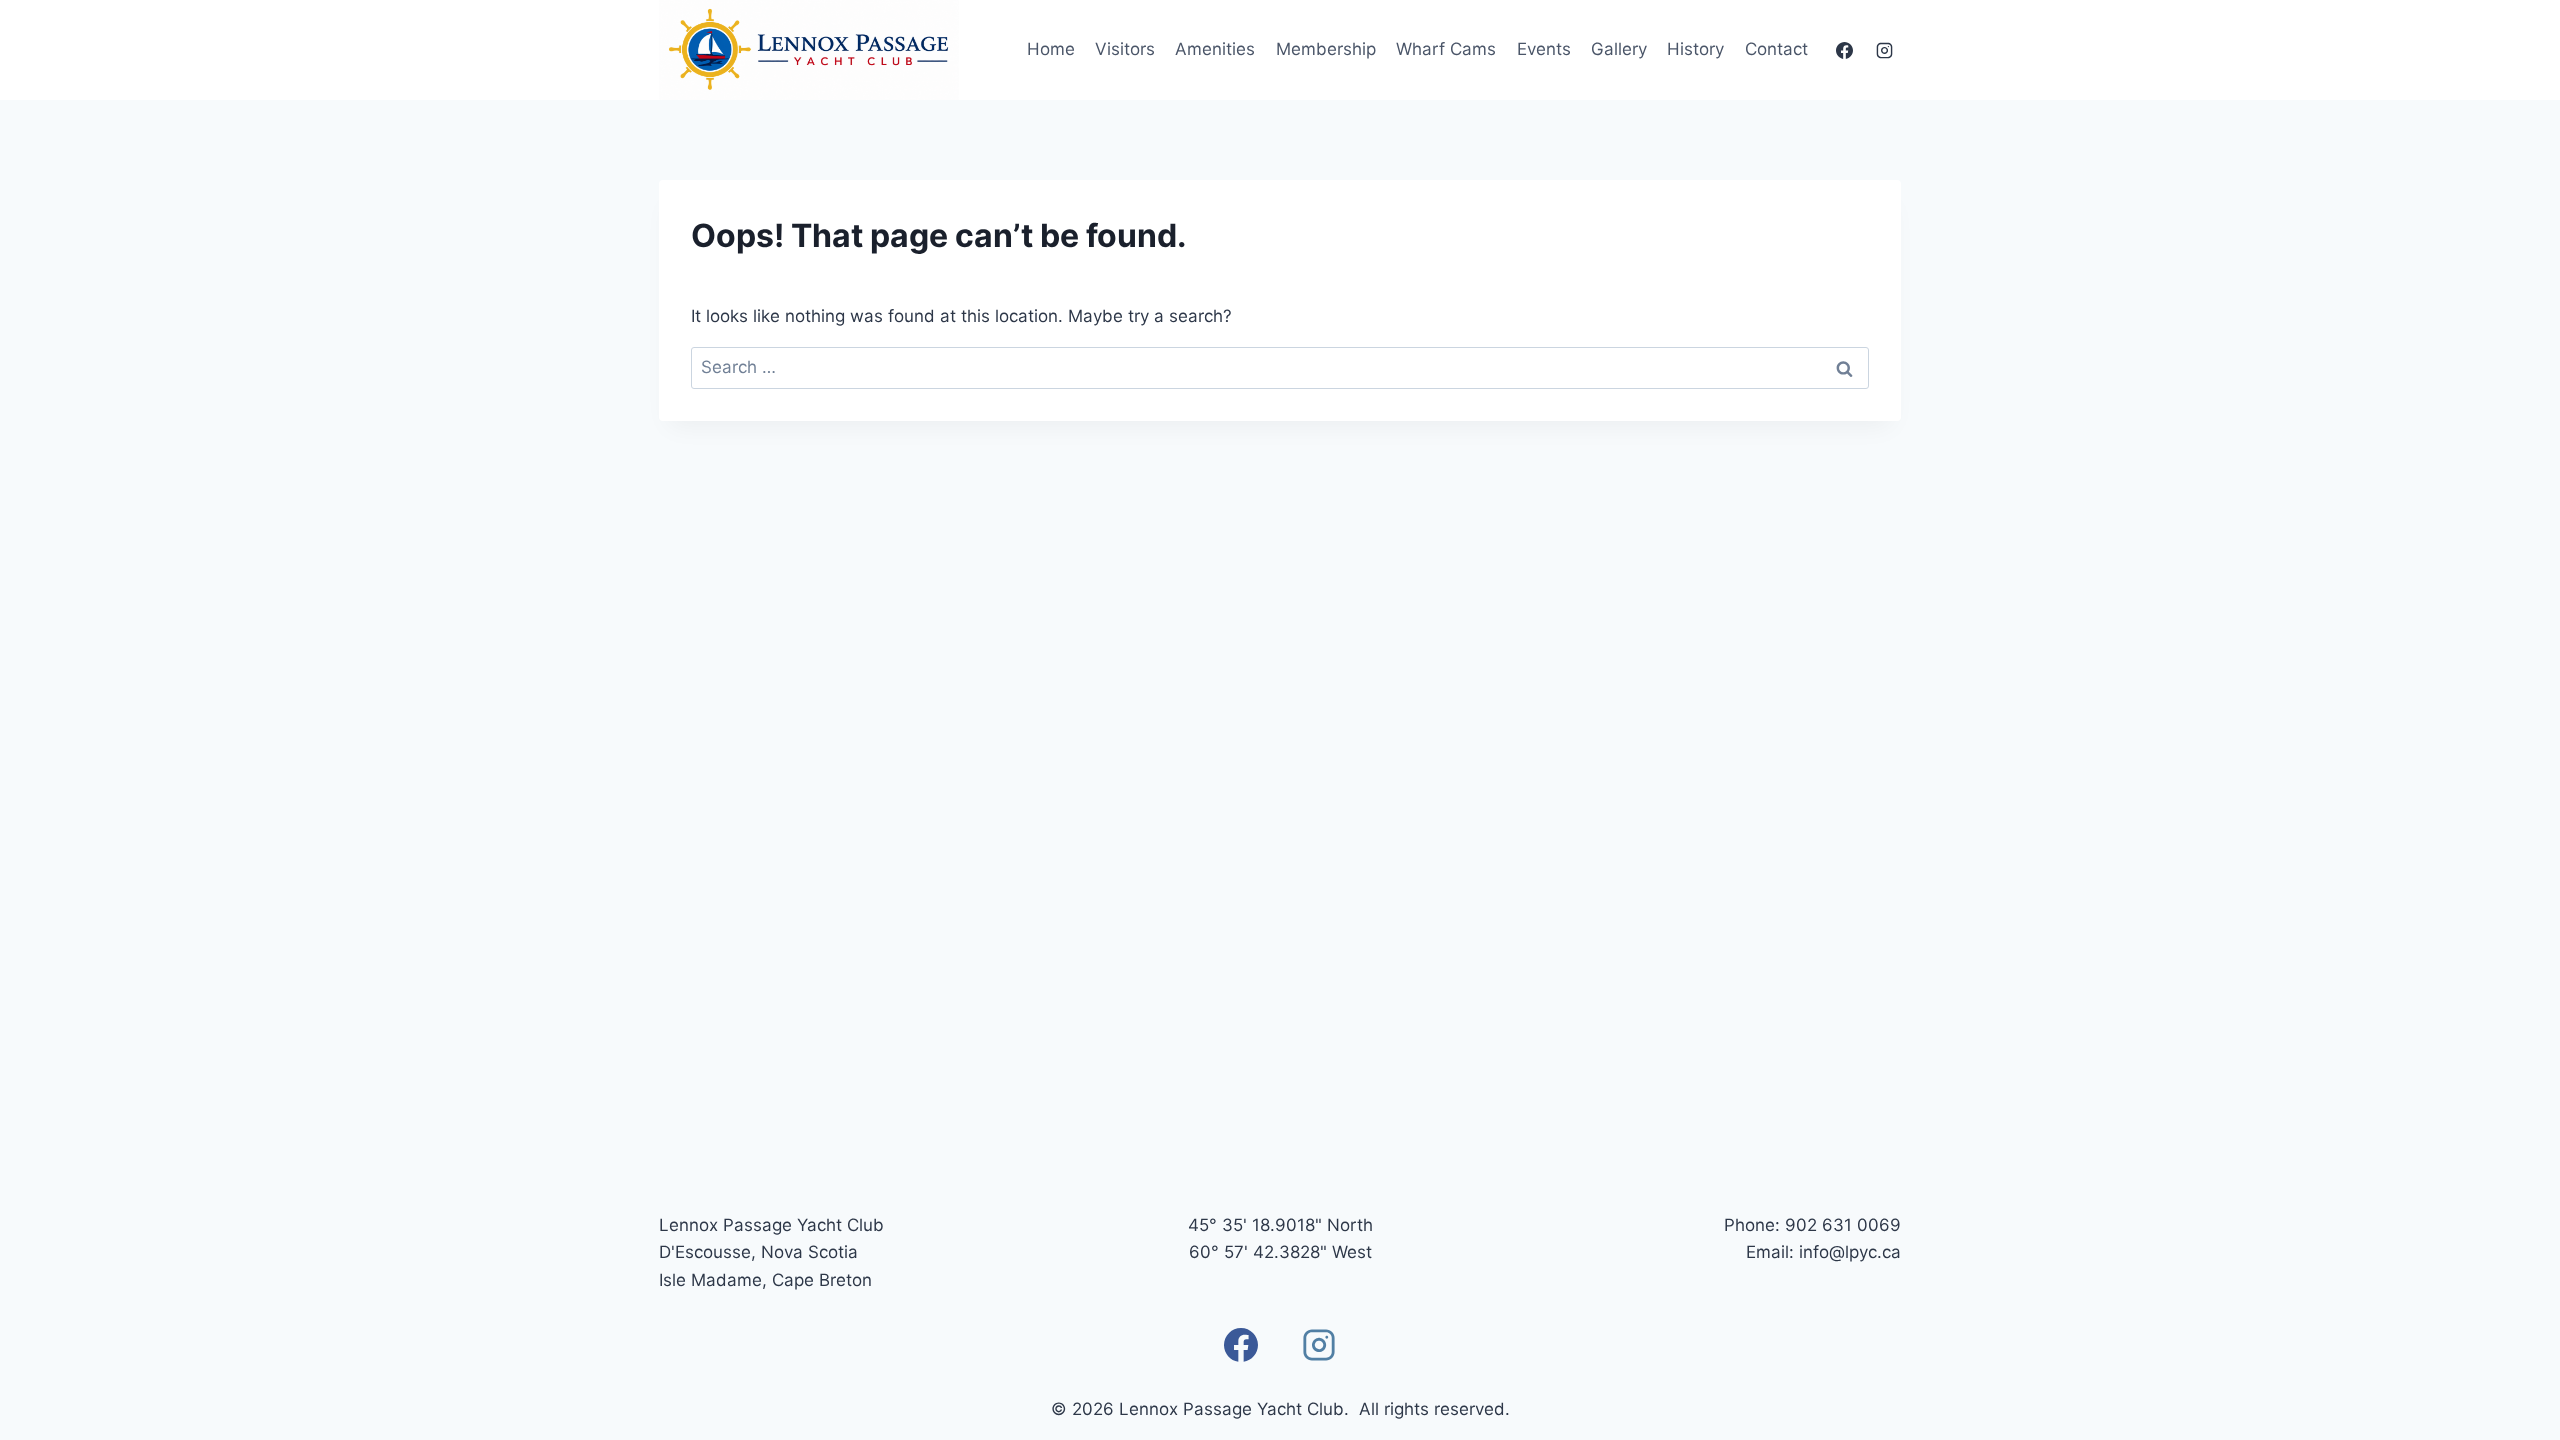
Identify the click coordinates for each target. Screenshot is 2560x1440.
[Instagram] (1884, 50)
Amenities (1215, 49)
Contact (1776, 49)
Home (1051, 49)
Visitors (1125, 49)
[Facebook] (1845, 50)
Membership (1326, 49)
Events (1544, 49)
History (1695, 49)
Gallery (1619, 49)
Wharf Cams (1446, 49)
